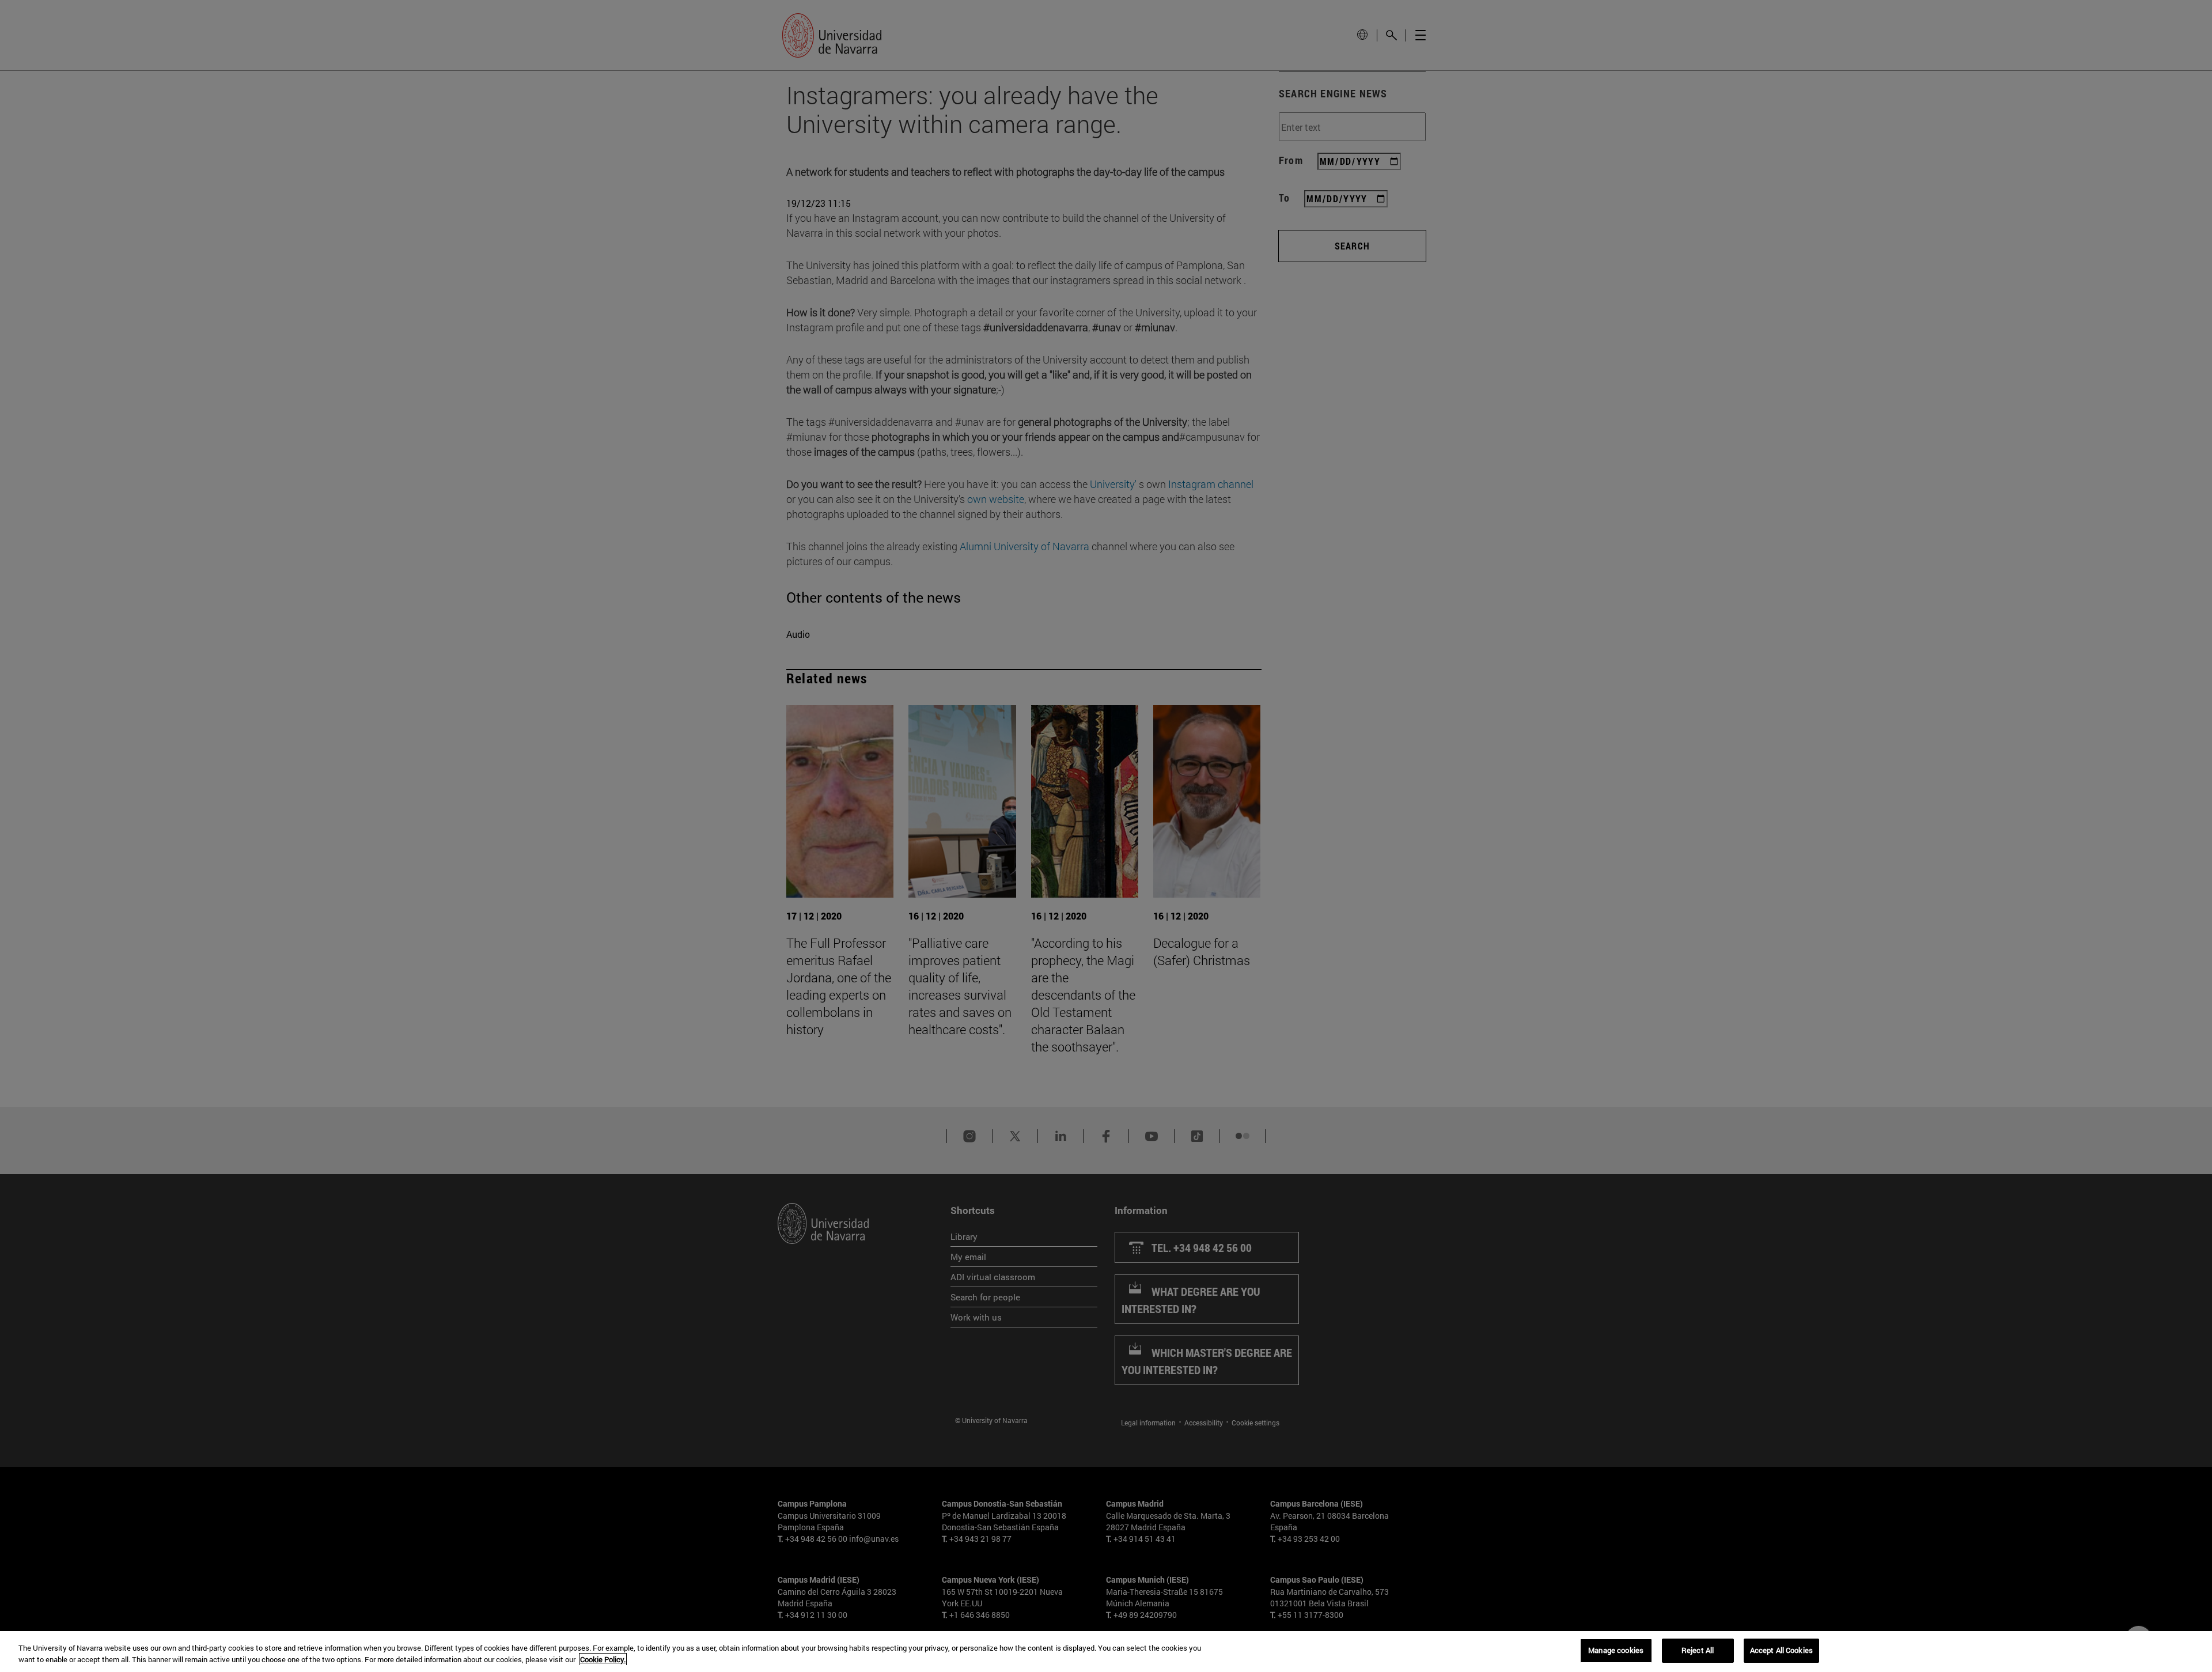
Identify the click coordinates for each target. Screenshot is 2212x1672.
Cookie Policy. (603, 1659)
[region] (1106, 1652)
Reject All (1698, 1650)
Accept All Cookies (1781, 1650)
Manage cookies (1616, 1650)
